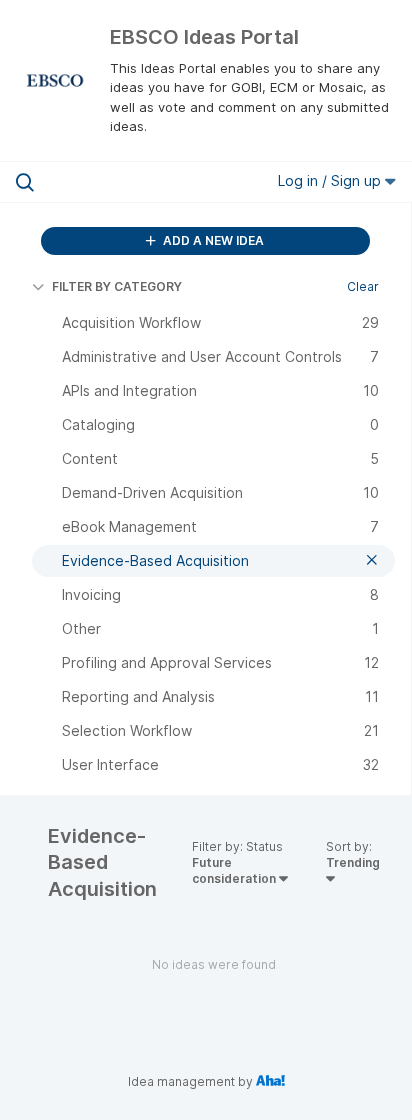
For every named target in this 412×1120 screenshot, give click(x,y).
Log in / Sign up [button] (331, 180)
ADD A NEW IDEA (212, 240)
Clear (363, 286)
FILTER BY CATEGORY (117, 286)
